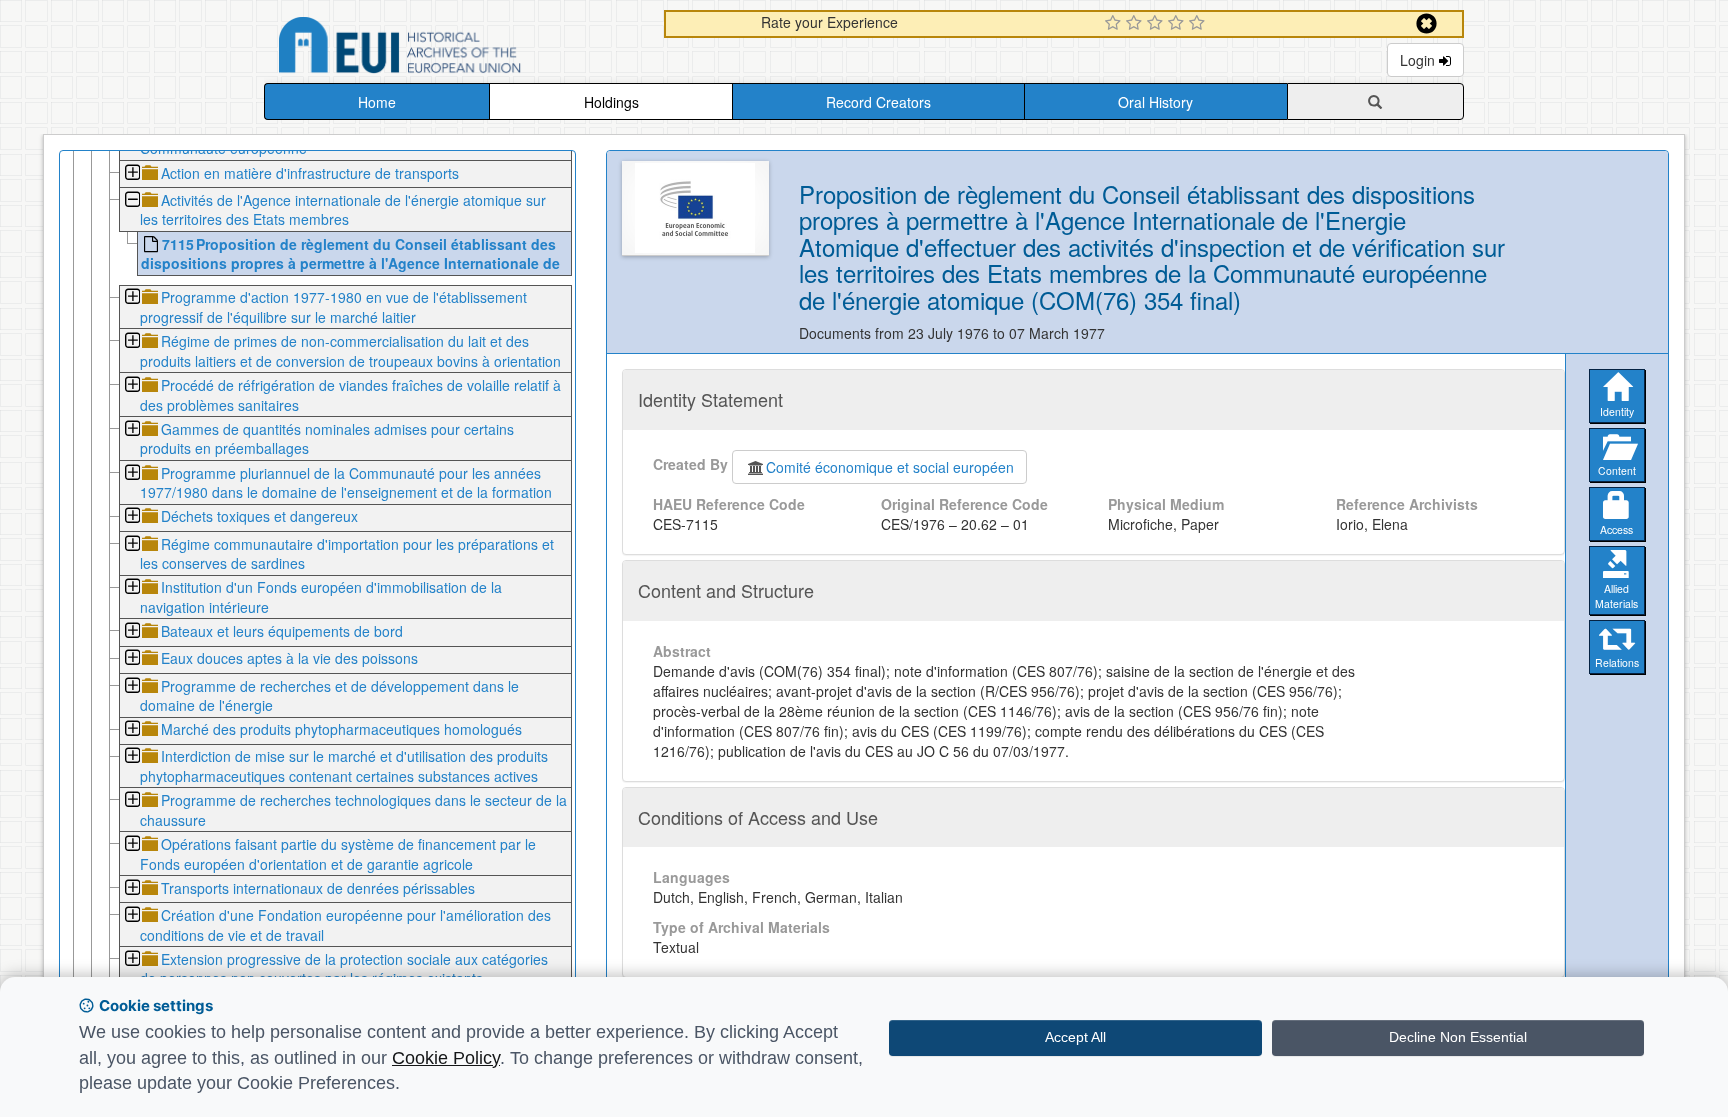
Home (377, 102)
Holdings (611, 102)
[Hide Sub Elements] (131, 201)
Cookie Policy (446, 1058)
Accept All (1075, 1037)
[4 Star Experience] (1178, 24)
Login (1419, 60)
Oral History (1155, 102)
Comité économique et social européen (890, 467)
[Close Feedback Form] (1426, 23)
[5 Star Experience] (1199, 24)
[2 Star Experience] (1136, 24)
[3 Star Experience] (1157, 24)
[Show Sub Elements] (131, 174)
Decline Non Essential (1458, 1037)
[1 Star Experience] (1115, 24)
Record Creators (878, 102)
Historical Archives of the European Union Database (456, 48)
